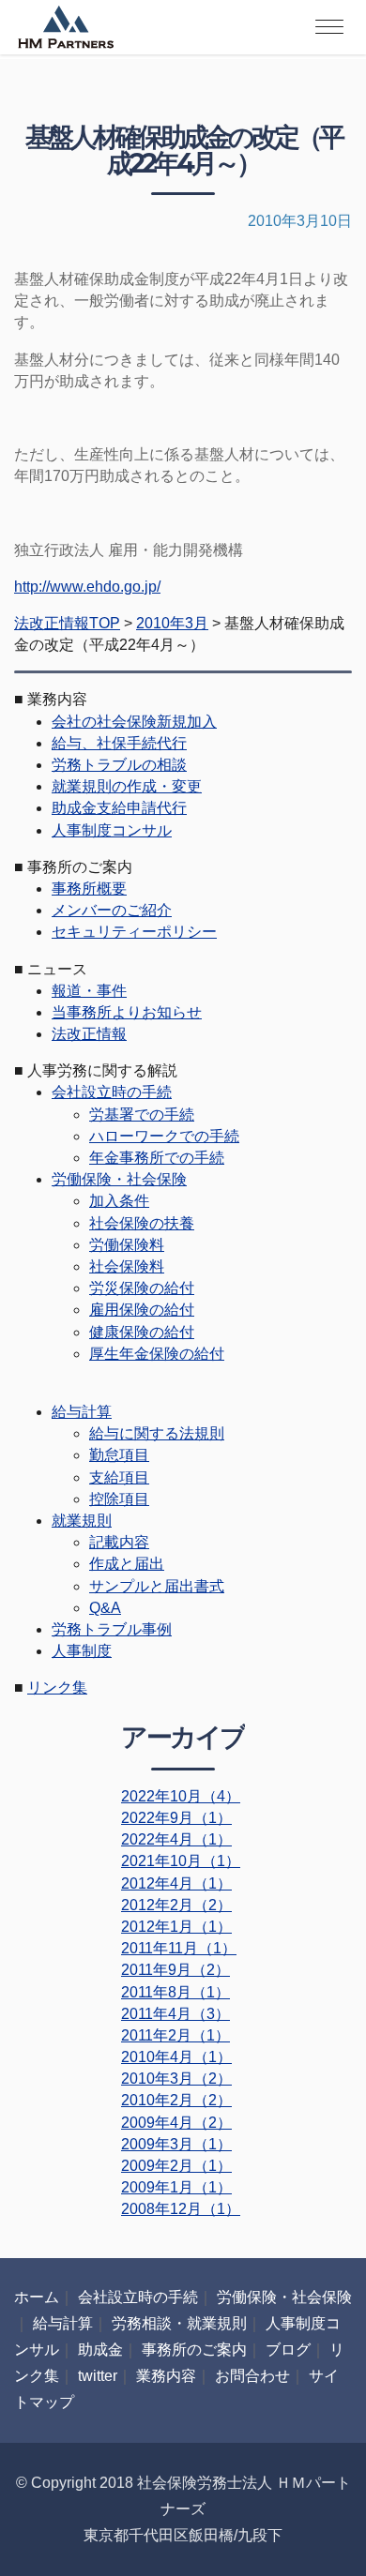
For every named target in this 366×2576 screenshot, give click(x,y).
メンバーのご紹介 (112, 910)
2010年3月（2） (176, 2079)
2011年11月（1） (179, 1948)
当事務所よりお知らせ (127, 1012)
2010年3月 (172, 623)
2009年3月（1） (176, 2144)
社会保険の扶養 (142, 1223)
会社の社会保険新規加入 (134, 722)
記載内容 (119, 1542)
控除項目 (119, 1499)
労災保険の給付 (142, 1288)
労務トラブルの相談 (119, 765)
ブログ (288, 2350)
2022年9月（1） (176, 1818)
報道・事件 (89, 991)
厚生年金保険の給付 (157, 1354)
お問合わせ (252, 2376)
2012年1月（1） (176, 1927)
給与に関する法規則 (157, 1433)
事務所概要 (89, 889)
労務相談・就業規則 (179, 2323)
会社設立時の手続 (112, 1092)
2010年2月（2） (176, 2100)
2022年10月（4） (181, 1796)
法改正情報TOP (67, 623)
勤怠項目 (119, 1455)
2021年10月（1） (181, 1861)
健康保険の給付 (142, 1332)
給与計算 (82, 1412)
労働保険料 (127, 1245)
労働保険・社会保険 (119, 1179)
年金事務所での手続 (157, 1158)
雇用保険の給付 (142, 1310)
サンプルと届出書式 (157, 1586)
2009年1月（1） (176, 2187)
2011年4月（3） (175, 2014)
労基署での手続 (142, 1115)
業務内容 (166, 2376)
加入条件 (119, 1201)
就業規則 (82, 1521)
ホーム (37, 2297)
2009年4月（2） (176, 2123)
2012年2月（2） (176, 1905)
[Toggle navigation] (329, 28)
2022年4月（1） (176, 1839)
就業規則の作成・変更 (127, 786)
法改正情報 (89, 1034)
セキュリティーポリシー (134, 932)
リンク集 (57, 1687)
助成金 (100, 2350)
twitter (98, 2376)
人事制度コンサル (112, 830)
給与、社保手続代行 (119, 743)
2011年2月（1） (175, 2035)
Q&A (105, 1608)
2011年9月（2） (175, 1970)
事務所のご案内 (194, 2350)
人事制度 (82, 1651)
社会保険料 (127, 1266)
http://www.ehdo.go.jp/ (87, 587)
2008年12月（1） (181, 2209)
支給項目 (119, 1477)
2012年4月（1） (176, 1883)
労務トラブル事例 (112, 1629)
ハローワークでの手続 (164, 1136)
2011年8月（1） (175, 1992)
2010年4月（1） (176, 2057)
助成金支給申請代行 (119, 808)
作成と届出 (127, 1564)
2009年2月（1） (176, 2166)
